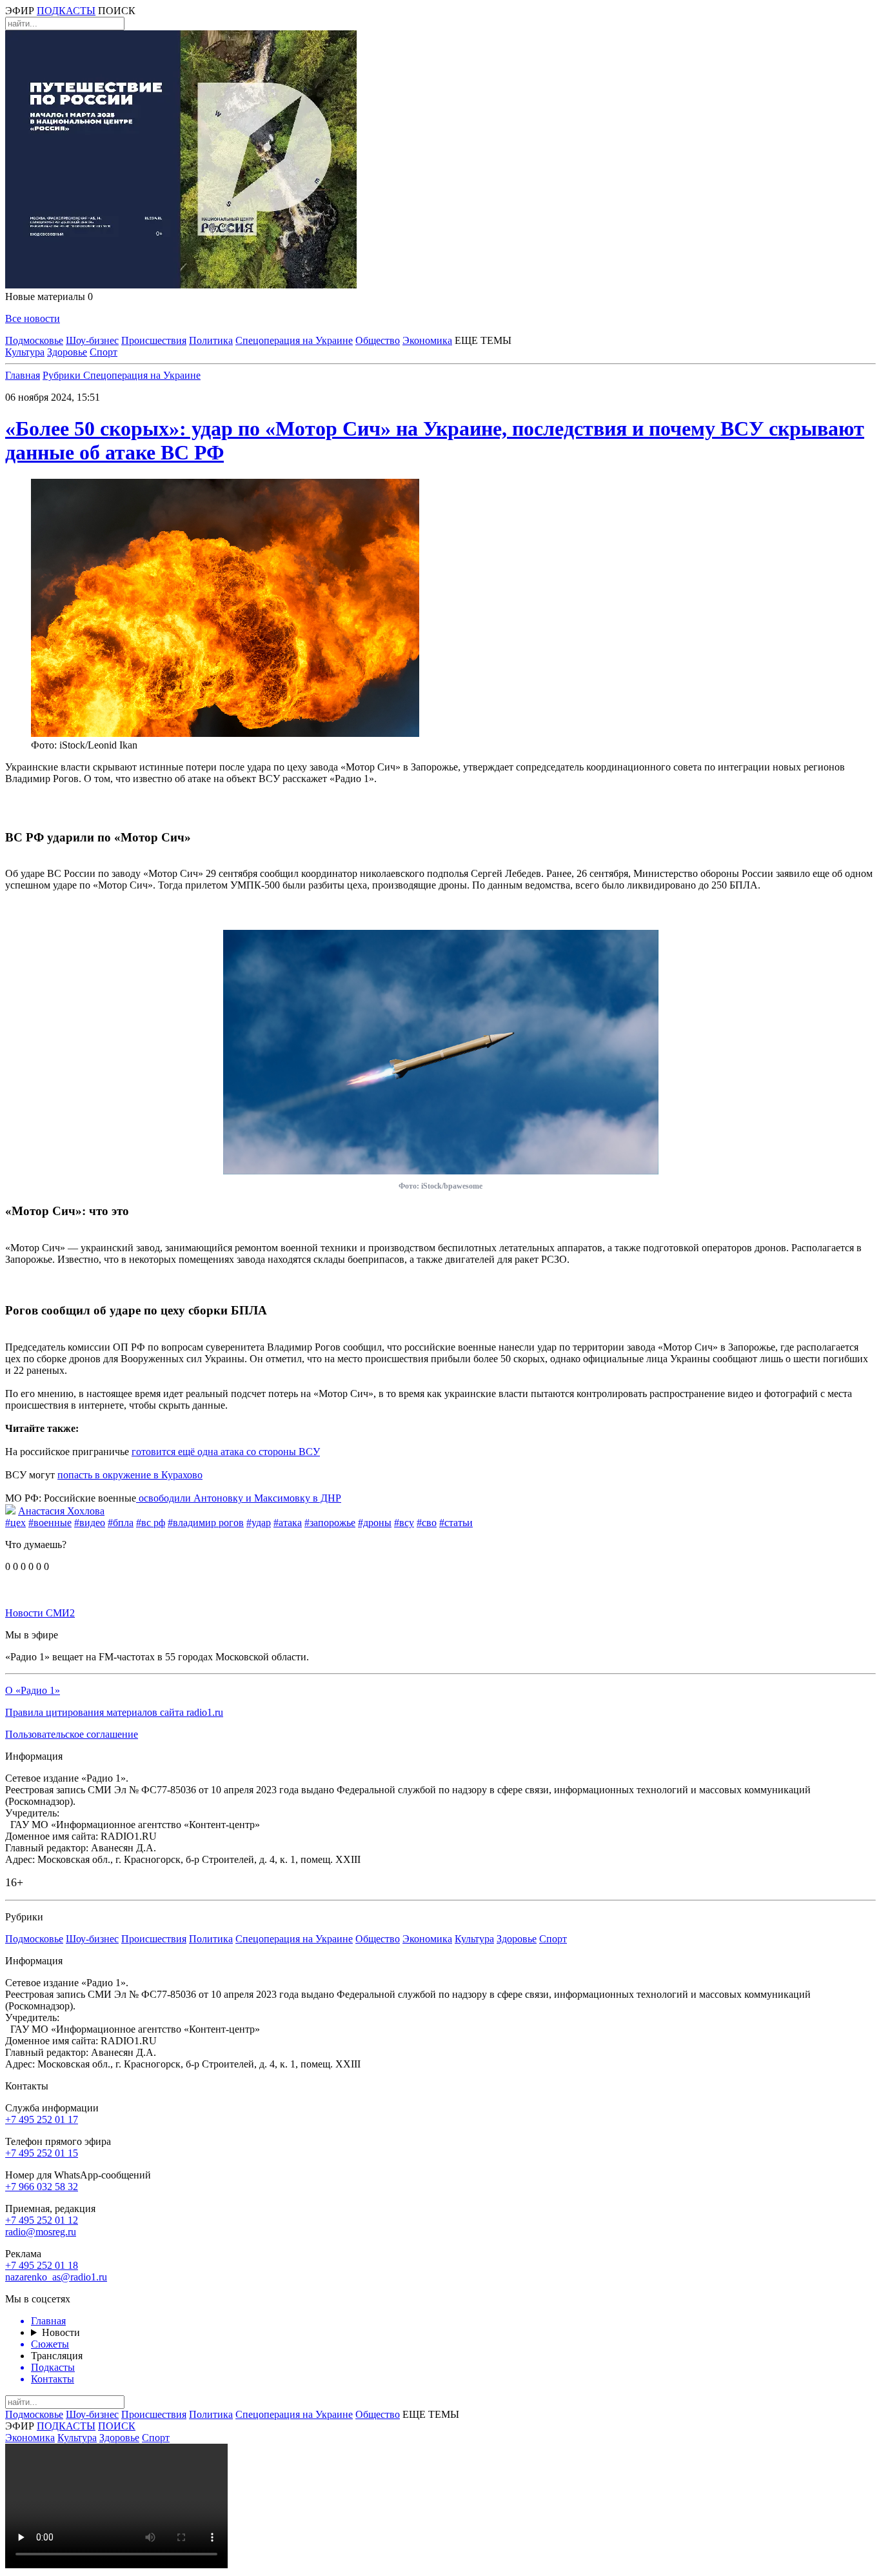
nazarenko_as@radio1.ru (56, 2277)
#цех (15, 1523)
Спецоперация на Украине (294, 340)
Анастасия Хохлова (61, 1511)
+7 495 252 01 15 (42, 2153)
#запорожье (330, 1523)
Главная (23, 375)
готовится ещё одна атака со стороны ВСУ (226, 1452)
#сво (427, 1523)
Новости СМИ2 (40, 1613)
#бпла (121, 1523)
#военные (50, 1523)
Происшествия (154, 340)
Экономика (427, 340)
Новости (61, 2332)
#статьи (456, 1523)
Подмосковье (34, 340)
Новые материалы (49, 297)
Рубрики (63, 375)
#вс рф (151, 1523)
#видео (90, 1523)
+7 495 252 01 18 (42, 2265)
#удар (259, 1523)
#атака (288, 1523)
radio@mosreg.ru (41, 2232)
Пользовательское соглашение (72, 1734)
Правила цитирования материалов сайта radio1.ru (114, 1712)
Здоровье (67, 352)
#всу (404, 1523)
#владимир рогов (206, 1523)
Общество (378, 340)
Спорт (104, 352)
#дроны (375, 1523)
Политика (211, 340)
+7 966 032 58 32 (42, 2187)
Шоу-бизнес (92, 340)
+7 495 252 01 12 (42, 2220)
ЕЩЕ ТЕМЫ (483, 340)
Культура (25, 352)
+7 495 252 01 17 (42, 2119)
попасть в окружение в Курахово (130, 1475)
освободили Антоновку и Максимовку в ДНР (239, 1498)
